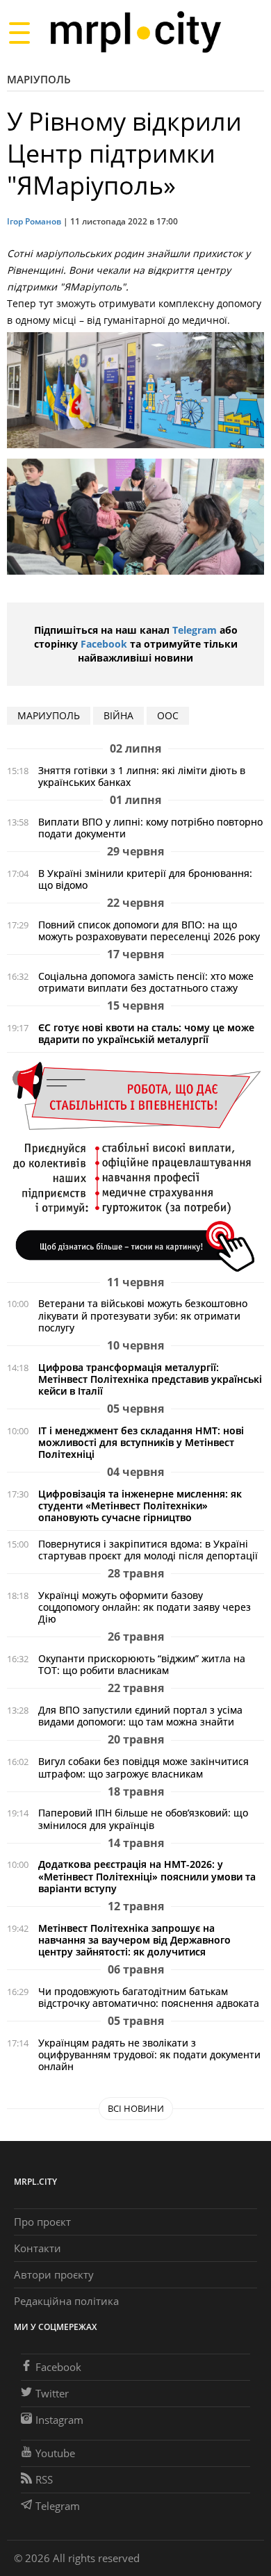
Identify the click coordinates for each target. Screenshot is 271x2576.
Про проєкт (42, 2222)
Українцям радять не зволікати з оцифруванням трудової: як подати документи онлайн (149, 2054)
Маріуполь (39, 79)
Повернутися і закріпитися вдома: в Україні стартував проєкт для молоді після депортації (148, 1550)
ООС (168, 715)
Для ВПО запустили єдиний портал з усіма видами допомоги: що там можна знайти (140, 1716)
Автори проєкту (54, 2274)
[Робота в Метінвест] (135, 1166)
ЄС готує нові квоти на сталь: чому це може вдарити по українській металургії (146, 1033)
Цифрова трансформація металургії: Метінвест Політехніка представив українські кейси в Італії (150, 1379)
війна (118, 715)
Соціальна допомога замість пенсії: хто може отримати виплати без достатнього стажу (146, 982)
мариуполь (49, 715)
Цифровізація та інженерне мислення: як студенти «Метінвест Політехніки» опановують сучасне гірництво (140, 1506)
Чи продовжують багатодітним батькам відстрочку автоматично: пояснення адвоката (149, 1997)
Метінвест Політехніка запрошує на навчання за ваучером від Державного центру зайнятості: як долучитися (134, 1940)
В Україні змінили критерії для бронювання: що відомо (145, 879)
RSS (44, 2479)
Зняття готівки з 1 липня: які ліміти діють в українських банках (142, 776)
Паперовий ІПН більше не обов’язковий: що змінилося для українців (143, 1819)
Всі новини (136, 2108)
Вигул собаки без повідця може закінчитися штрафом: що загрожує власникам (143, 1767)
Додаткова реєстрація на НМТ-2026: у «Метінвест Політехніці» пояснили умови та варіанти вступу (147, 1876)
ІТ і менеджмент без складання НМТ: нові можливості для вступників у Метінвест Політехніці (141, 1442)
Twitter (52, 2393)
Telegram (195, 630)
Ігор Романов (34, 221)
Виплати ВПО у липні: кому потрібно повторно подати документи (150, 828)
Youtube (55, 2453)
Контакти (38, 2248)
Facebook (104, 644)
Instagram (59, 2420)
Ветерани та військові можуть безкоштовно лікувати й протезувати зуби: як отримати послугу (143, 1315)
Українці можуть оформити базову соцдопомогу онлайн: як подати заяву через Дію (145, 1607)
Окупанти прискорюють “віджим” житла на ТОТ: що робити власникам (142, 1664)
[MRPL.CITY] (135, 32)
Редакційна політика (66, 2301)
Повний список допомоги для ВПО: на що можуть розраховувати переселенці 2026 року (149, 930)
